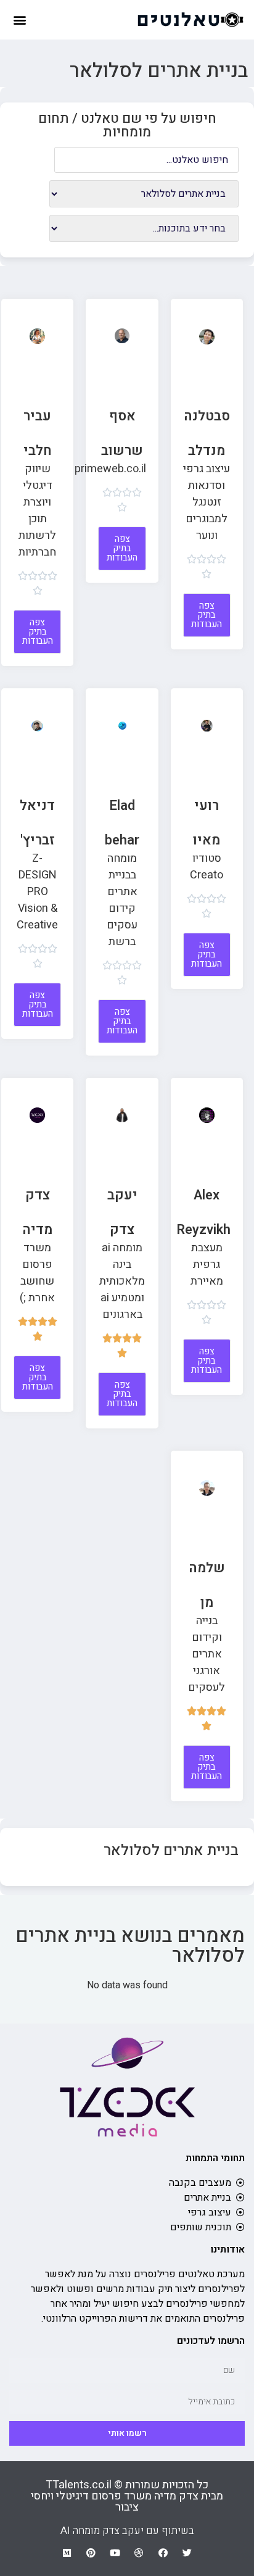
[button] (19, 19)
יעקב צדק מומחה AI (102, 2531)
